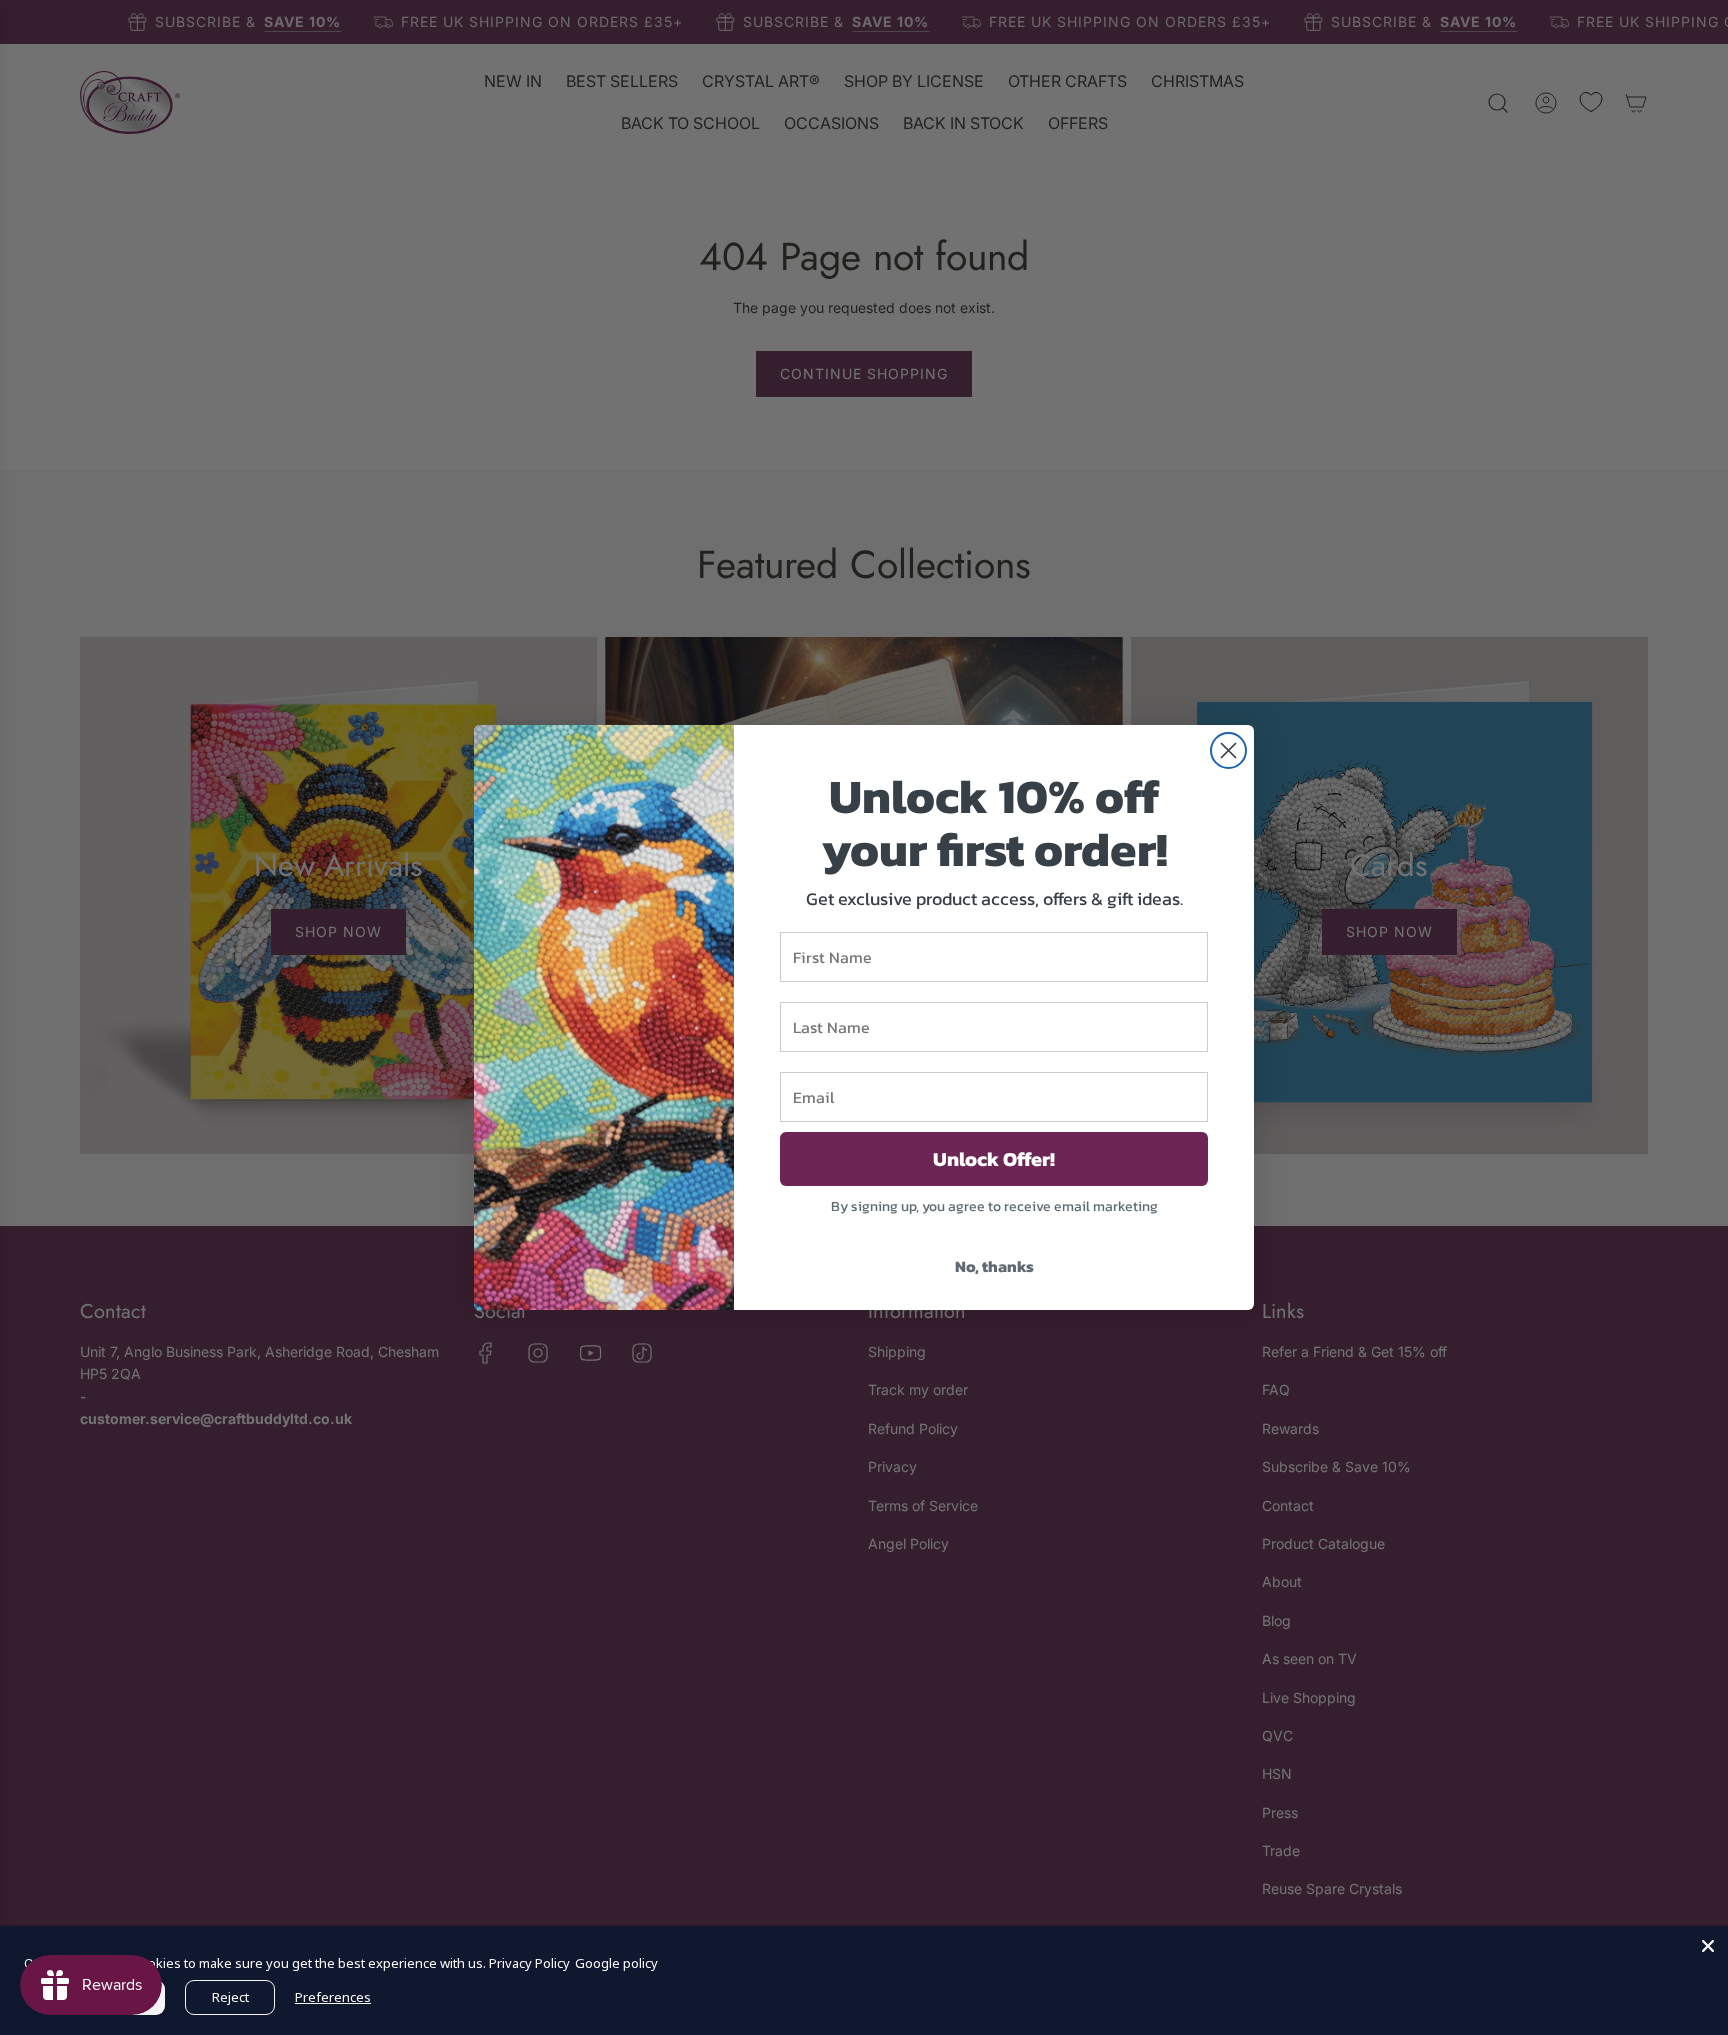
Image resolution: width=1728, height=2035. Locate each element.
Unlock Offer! (994, 1159)
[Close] (1708, 1946)
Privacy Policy (529, 1963)
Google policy (616, 1963)
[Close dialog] (1228, 750)
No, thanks (994, 1266)
